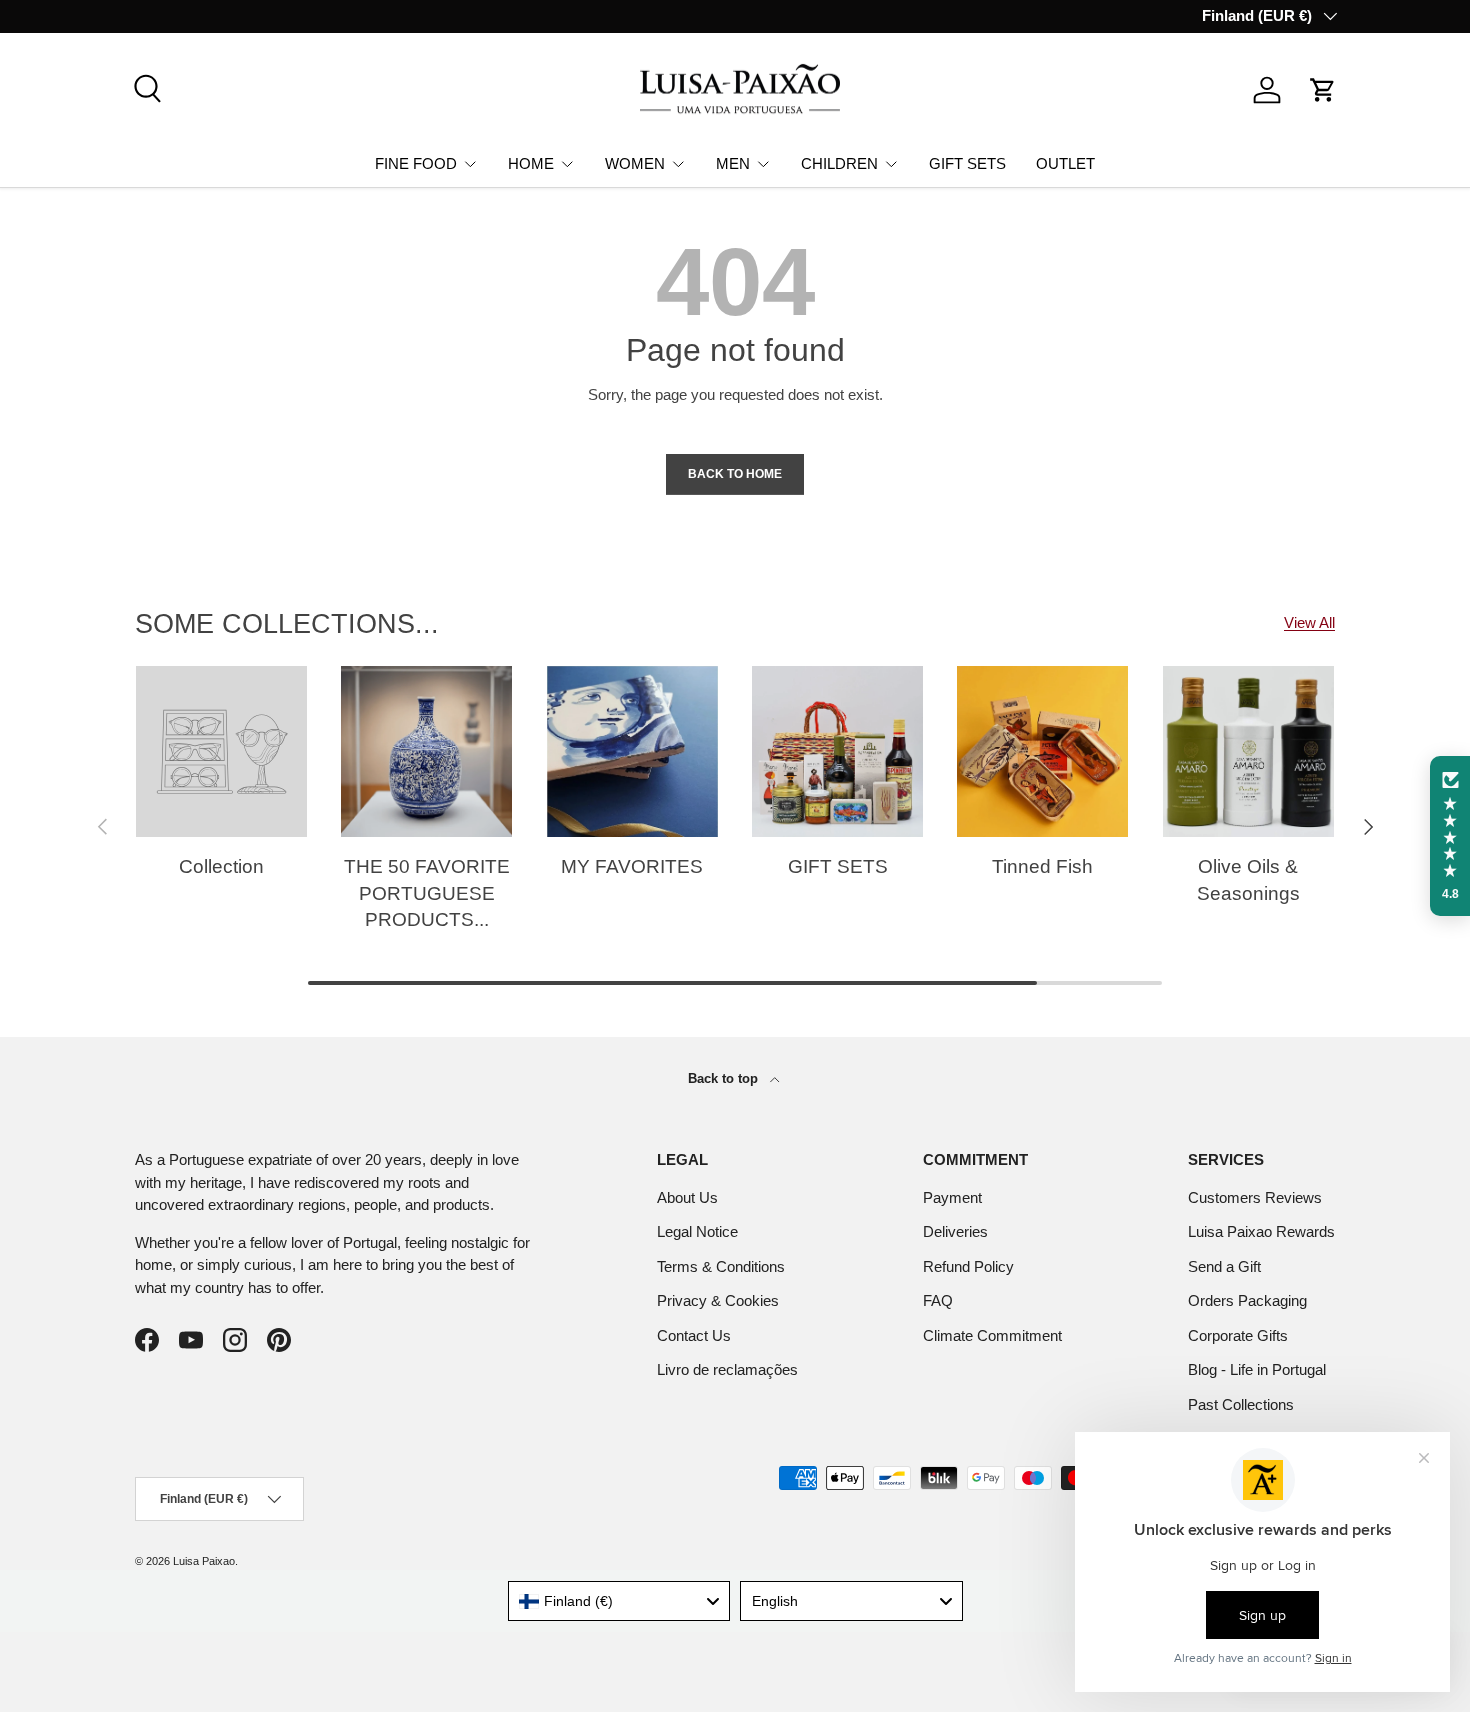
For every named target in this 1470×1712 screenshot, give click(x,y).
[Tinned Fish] (1042, 751)
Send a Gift (1224, 1266)
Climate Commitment (992, 1335)
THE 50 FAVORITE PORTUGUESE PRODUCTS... (427, 893)
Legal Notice (697, 1231)
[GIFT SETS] (837, 751)
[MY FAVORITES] (632, 751)
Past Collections (1241, 1404)
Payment (952, 1197)
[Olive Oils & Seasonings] (1248, 751)
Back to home (735, 474)
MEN (733, 162)
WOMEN (635, 162)
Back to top (725, 1078)
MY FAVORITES (632, 866)
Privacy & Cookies (718, 1300)
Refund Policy (968, 1266)
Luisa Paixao (204, 1561)
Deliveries (955, 1231)
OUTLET (1065, 162)
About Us (687, 1197)
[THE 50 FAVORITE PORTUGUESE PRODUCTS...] (426, 751)
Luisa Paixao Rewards (1261, 1231)
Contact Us (694, 1335)
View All (1309, 622)
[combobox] (619, 1601)
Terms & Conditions (721, 1266)
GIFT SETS (967, 162)
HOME (531, 162)
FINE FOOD (416, 162)
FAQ (938, 1300)
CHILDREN (839, 162)
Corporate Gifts (1238, 1335)
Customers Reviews (1255, 1197)
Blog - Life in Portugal (1257, 1369)
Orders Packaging (1247, 1300)
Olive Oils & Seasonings (1248, 880)
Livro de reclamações (727, 1369)
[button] (1323, 90)
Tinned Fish (1042, 866)
